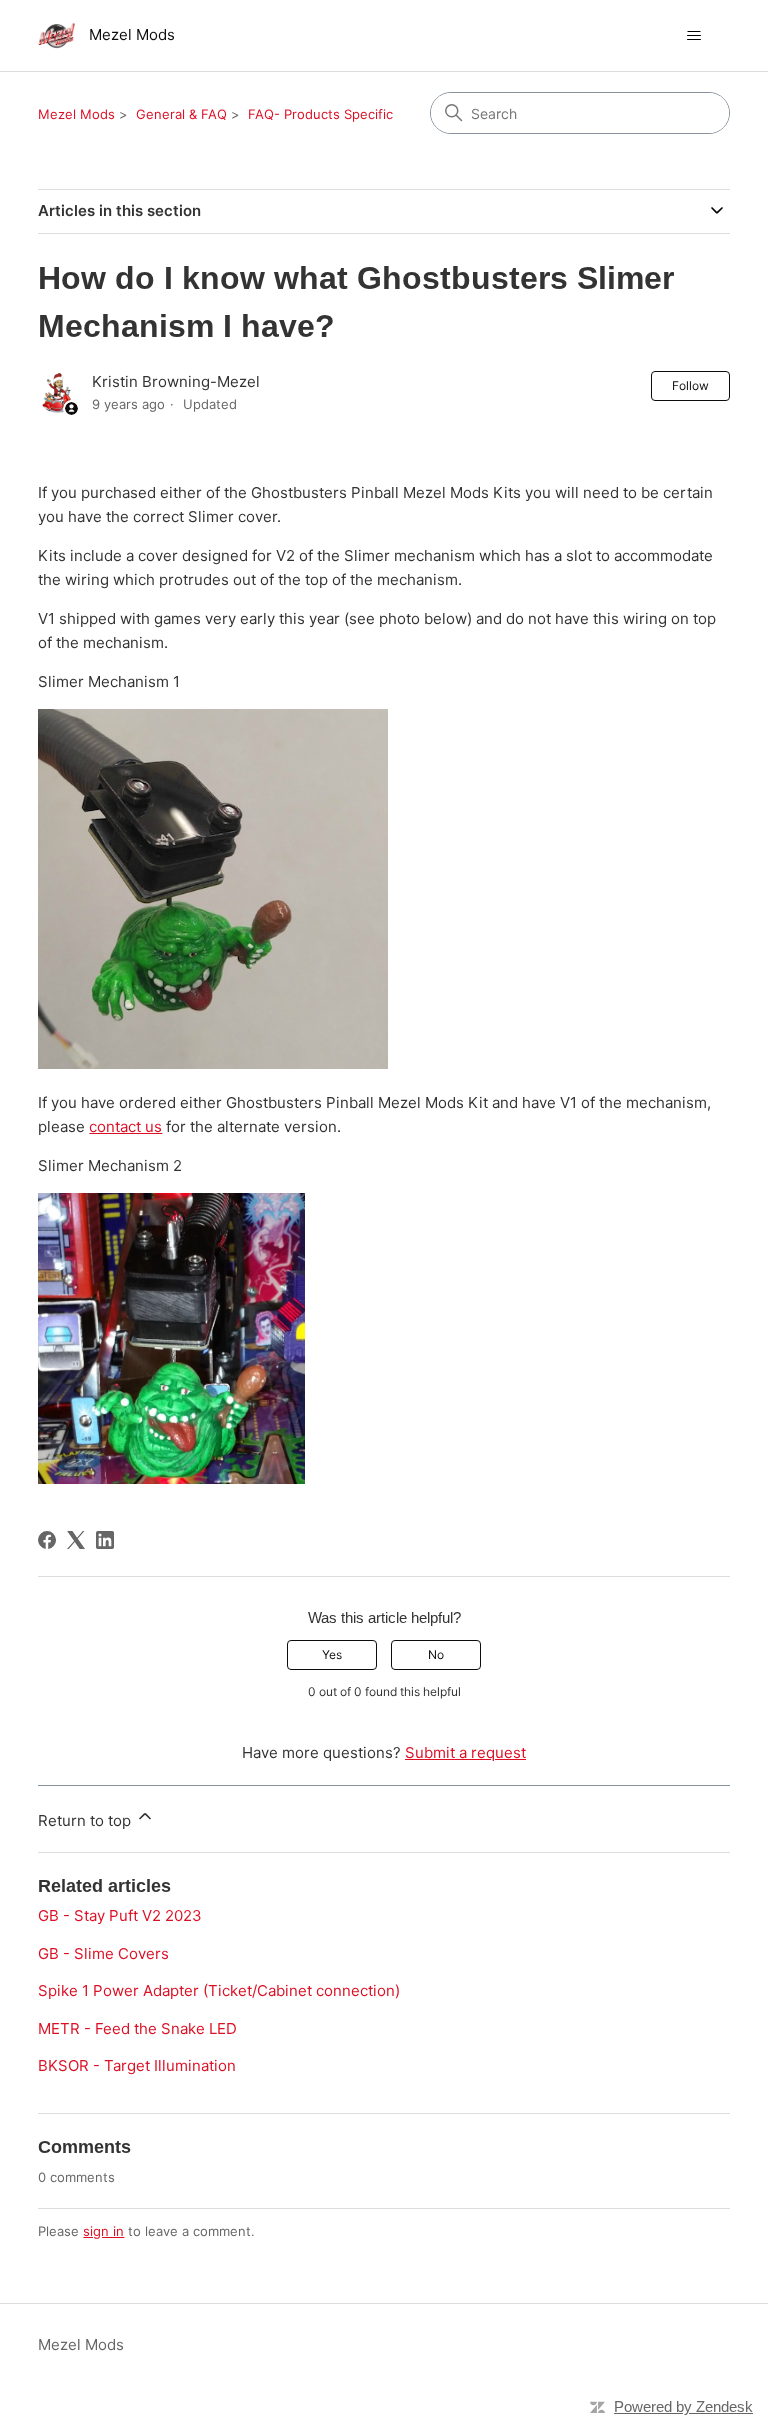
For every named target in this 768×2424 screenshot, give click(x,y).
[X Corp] (76, 1540)
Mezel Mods (76, 114)
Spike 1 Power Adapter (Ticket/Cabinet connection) (219, 1990)
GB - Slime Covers (103, 1953)
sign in (103, 2231)
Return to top (86, 1820)
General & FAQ (181, 114)
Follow (690, 385)
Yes (332, 1654)
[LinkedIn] (105, 1540)
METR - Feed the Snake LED (137, 2028)
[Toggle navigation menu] (694, 36)
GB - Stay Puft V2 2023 (120, 1915)
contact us (125, 1126)
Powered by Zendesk (683, 2406)
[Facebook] (47, 1540)
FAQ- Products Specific (320, 114)
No (436, 1654)
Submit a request (465, 1752)
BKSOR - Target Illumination (137, 2065)
